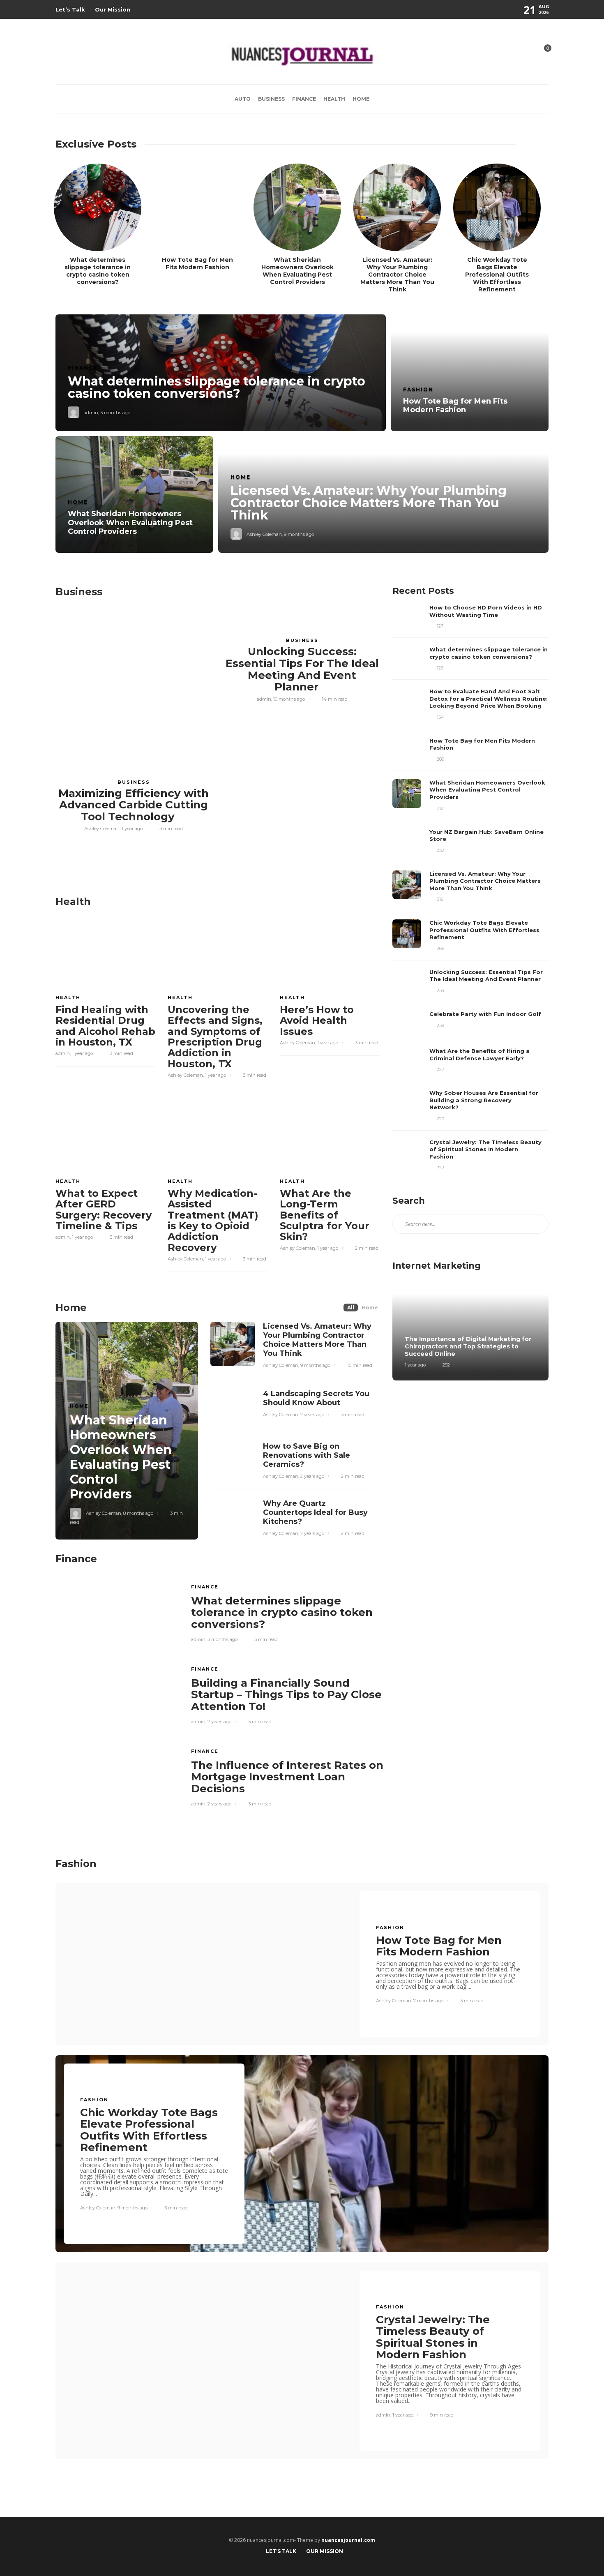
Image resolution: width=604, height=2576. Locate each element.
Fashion (418, 389)
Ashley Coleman (264, 534)
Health (334, 99)
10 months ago (289, 699)
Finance (304, 99)
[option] (302, 434)
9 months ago (299, 534)
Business (271, 99)
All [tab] (351, 1308)
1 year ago (132, 829)
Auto (243, 99)
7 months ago (428, 2001)
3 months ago (115, 413)
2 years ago (312, 1415)
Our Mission (113, 9)
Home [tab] (370, 1308)
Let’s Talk (70, 9)
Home (361, 99)
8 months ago (138, 1513)
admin (91, 413)
